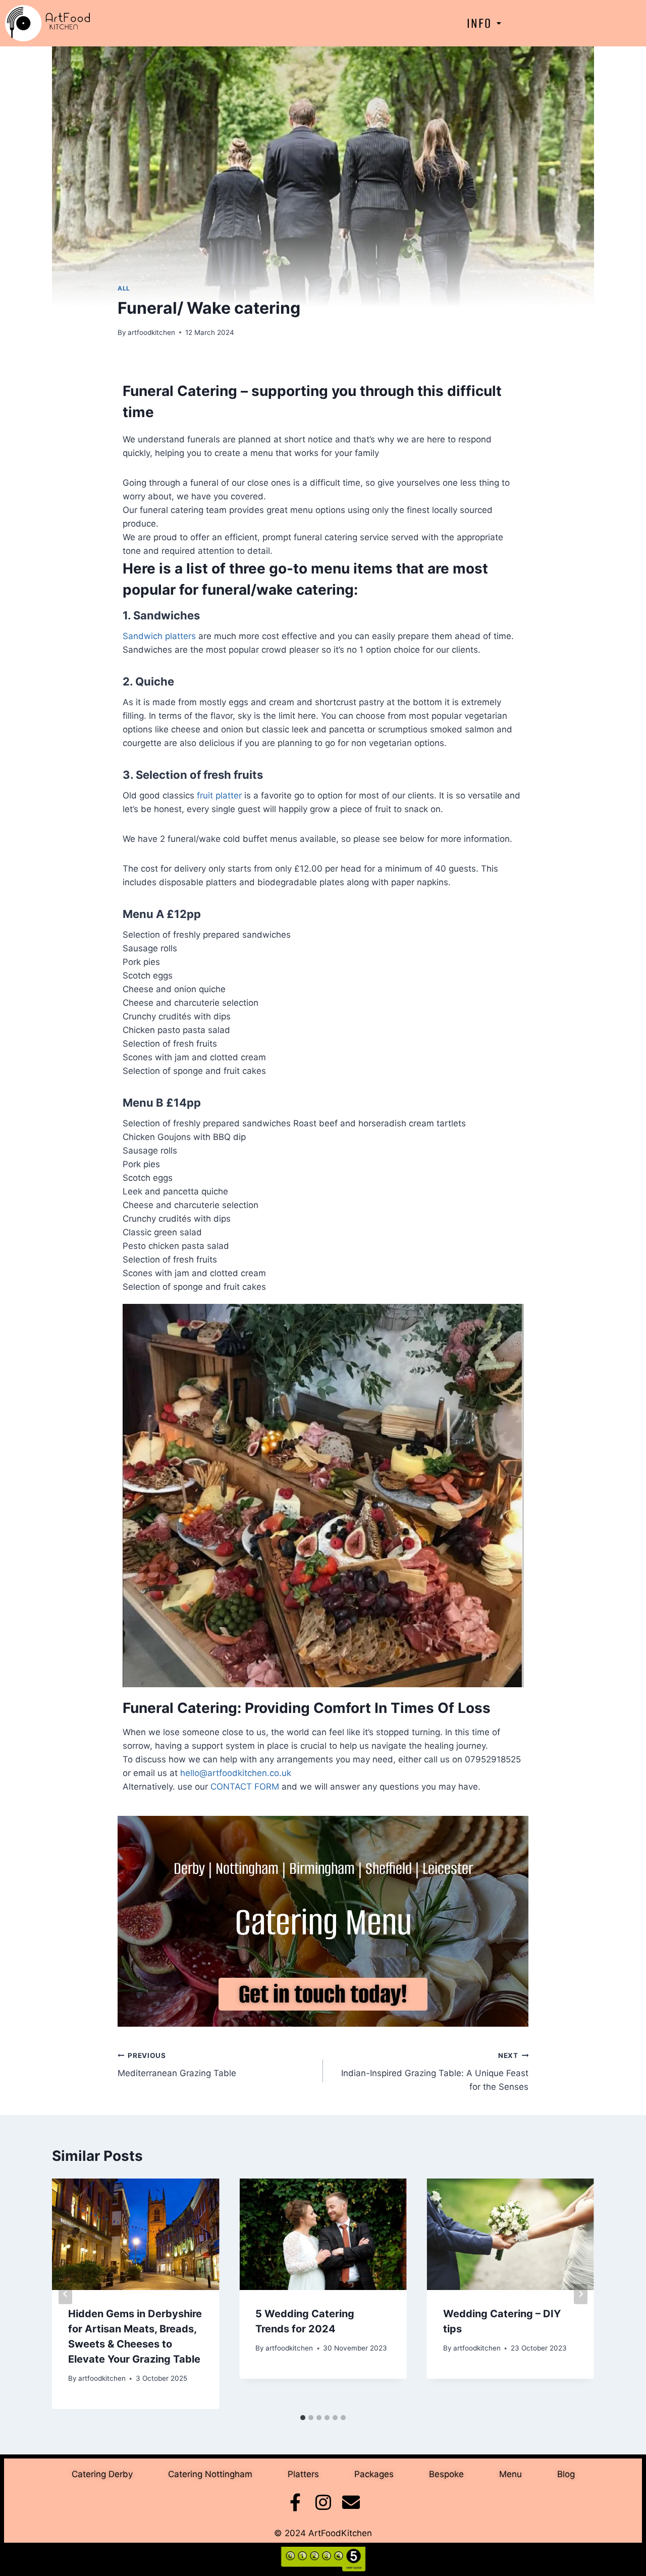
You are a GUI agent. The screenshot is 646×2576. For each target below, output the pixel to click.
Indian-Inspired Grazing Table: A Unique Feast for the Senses (435, 2072)
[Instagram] (323, 2502)
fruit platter (219, 795)
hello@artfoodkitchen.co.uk (237, 1773)
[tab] (303, 2418)
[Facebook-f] (295, 2502)
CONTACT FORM (245, 1787)
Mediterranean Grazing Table (177, 2065)
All (124, 288)
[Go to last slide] (65, 2294)
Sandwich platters (159, 636)
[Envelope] (351, 2502)
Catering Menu (323, 1922)
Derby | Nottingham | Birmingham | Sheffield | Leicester (323, 1869)
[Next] (581, 2294)
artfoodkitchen (151, 332)
